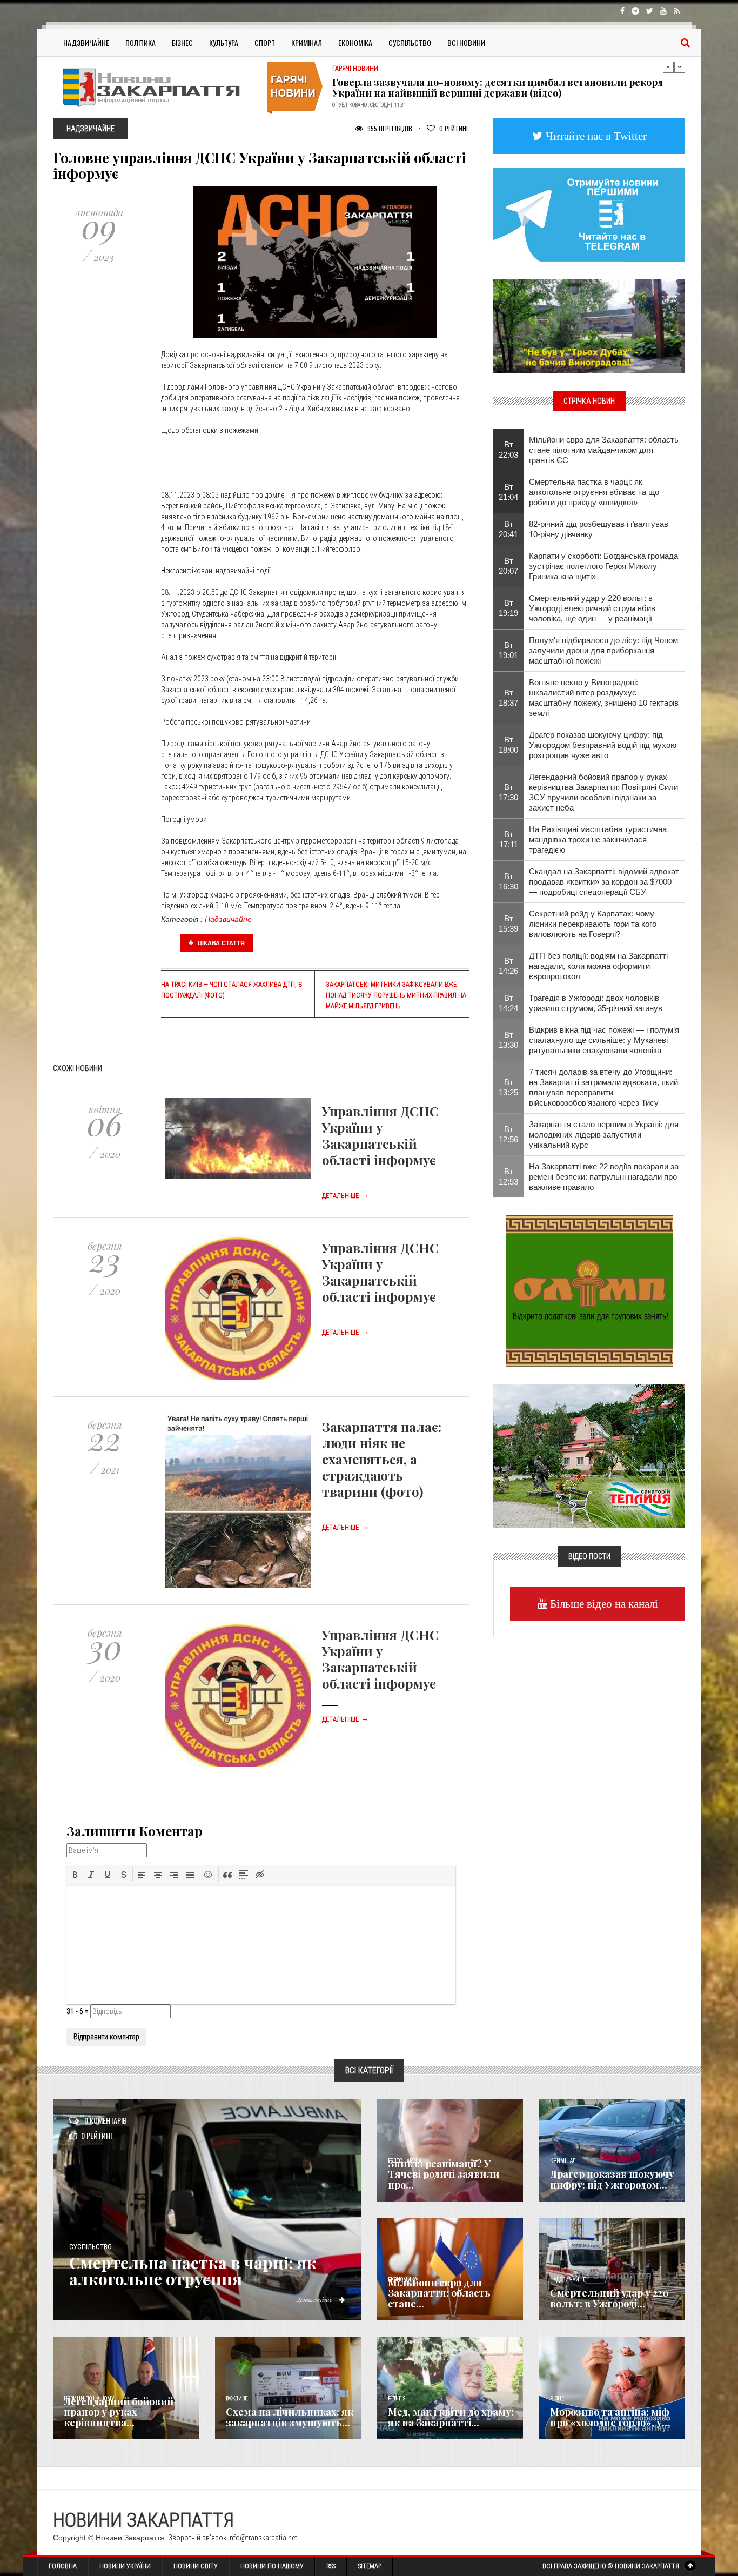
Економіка (355, 42)
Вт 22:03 (508, 450)
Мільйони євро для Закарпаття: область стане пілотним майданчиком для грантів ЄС (604, 450)
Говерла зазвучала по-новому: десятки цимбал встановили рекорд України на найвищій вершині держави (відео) (498, 87)
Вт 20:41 (508, 529)
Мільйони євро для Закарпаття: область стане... (439, 2293)
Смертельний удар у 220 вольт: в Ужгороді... (609, 2298)
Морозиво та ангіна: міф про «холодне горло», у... (610, 2417)
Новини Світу (196, 2566)
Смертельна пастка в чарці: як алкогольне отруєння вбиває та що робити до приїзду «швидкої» (594, 492)
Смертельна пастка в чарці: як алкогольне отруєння (193, 2271)
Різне (557, 2398)
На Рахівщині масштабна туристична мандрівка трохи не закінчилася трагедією (598, 839)
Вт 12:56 (508, 1134)
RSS (331, 2566)
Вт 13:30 (508, 1040)
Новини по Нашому (272, 2566)
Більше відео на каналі (603, 1604)
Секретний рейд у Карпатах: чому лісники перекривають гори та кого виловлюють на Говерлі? (593, 924)
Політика (140, 42)
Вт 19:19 (508, 608)
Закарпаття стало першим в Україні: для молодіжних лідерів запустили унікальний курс (604, 1135)
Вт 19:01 (508, 650)
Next (680, 67)
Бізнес (182, 42)
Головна (63, 2566)
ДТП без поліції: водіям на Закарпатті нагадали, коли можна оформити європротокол (598, 966)
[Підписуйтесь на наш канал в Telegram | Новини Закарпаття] (589, 214)
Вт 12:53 (508, 1176)
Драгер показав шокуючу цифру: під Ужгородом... (612, 2179)
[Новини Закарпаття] (158, 87)
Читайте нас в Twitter (595, 136)
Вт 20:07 (508, 566)
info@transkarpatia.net (263, 2538)
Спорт (265, 42)
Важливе (237, 2398)
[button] (75, 1875)
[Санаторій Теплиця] (589, 1455)
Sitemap (370, 2566)
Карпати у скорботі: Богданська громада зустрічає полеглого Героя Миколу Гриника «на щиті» (603, 566)
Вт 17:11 (509, 839)
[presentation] (75, 1875)
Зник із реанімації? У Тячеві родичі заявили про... (444, 2174)
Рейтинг (454, 128)
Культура (224, 42)
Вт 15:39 (508, 924)
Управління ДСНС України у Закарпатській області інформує (380, 1135)
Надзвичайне (86, 42)
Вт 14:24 (508, 1003)
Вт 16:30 (508, 881)
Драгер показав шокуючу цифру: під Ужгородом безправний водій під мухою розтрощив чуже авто (603, 745)
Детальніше (345, 1196)
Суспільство (410, 42)
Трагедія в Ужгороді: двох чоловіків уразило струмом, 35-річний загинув (596, 1003)
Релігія (397, 2398)
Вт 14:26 (508, 966)
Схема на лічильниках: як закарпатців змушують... (290, 2417)
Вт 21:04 (508, 492)
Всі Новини (466, 42)
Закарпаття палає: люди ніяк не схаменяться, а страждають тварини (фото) (382, 1459)
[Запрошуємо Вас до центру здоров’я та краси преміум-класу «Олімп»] (589, 1290)
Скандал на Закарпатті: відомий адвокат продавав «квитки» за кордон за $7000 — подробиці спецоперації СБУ (604, 882)
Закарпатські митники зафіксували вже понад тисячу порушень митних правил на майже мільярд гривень (396, 995)
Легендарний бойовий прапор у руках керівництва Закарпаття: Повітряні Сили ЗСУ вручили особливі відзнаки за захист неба (603, 792)
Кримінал (307, 42)
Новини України (125, 2566)
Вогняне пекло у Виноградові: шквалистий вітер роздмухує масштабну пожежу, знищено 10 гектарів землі (604, 698)
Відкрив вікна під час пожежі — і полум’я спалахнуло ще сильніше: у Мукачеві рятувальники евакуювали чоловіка (604, 1040)
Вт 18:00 (508, 745)
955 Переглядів (389, 128)
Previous (668, 67)
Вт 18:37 (508, 698)
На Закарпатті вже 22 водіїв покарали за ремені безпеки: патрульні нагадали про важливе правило (604, 1177)
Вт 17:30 (508, 792)
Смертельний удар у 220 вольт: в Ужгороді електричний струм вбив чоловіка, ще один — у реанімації (592, 608)
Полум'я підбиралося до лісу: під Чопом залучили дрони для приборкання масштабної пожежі (603, 650)
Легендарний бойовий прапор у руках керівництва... (119, 2412)
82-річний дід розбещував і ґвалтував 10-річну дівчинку (599, 529)
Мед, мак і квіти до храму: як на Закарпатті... (451, 2417)
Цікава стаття (220, 943)
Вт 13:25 (508, 1087)
